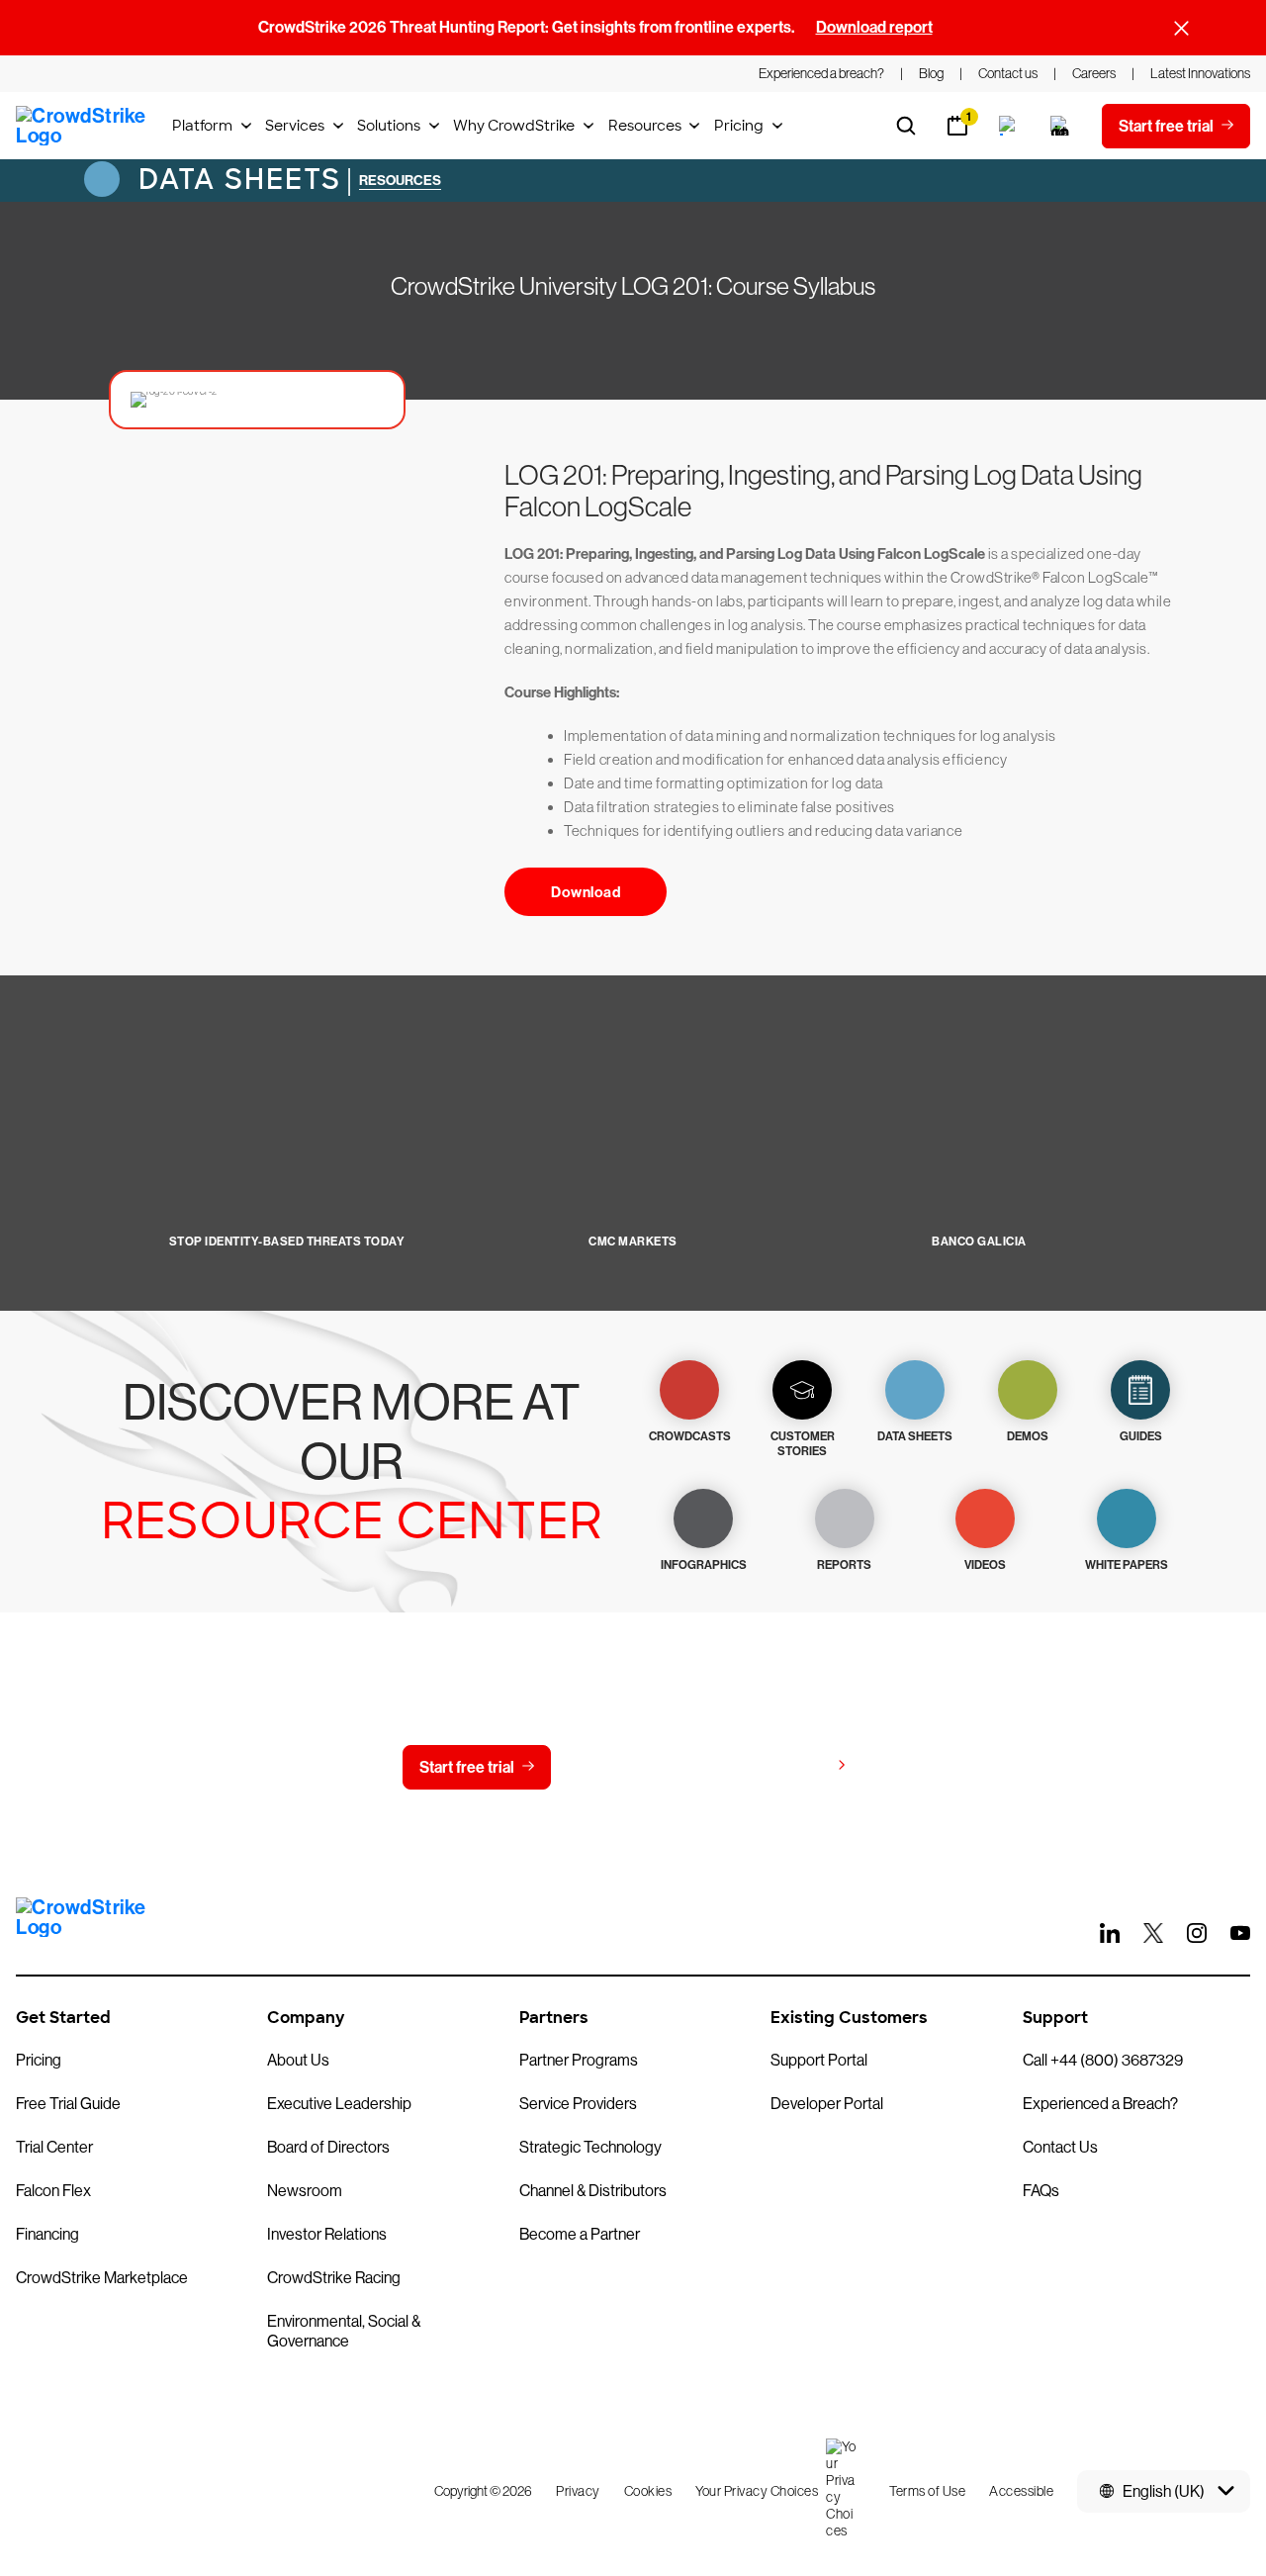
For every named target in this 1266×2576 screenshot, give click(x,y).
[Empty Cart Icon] (1060, 126)
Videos (985, 1565)
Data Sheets (235, 180)
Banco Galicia (979, 1242)
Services (295, 126)
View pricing (785, 1766)
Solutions (389, 126)
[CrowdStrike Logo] (82, 126)
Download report (874, 27)
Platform (202, 126)
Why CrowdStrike (514, 126)
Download (586, 892)
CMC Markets (633, 1242)
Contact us (629, 1767)
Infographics (704, 1565)
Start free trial (467, 1767)
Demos (1028, 1436)
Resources (645, 126)
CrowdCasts (690, 1436)
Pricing (739, 126)
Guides (1141, 1436)
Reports (844, 1565)
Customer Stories (803, 1444)
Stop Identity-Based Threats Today (287, 1242)
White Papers (1127, 1565)
